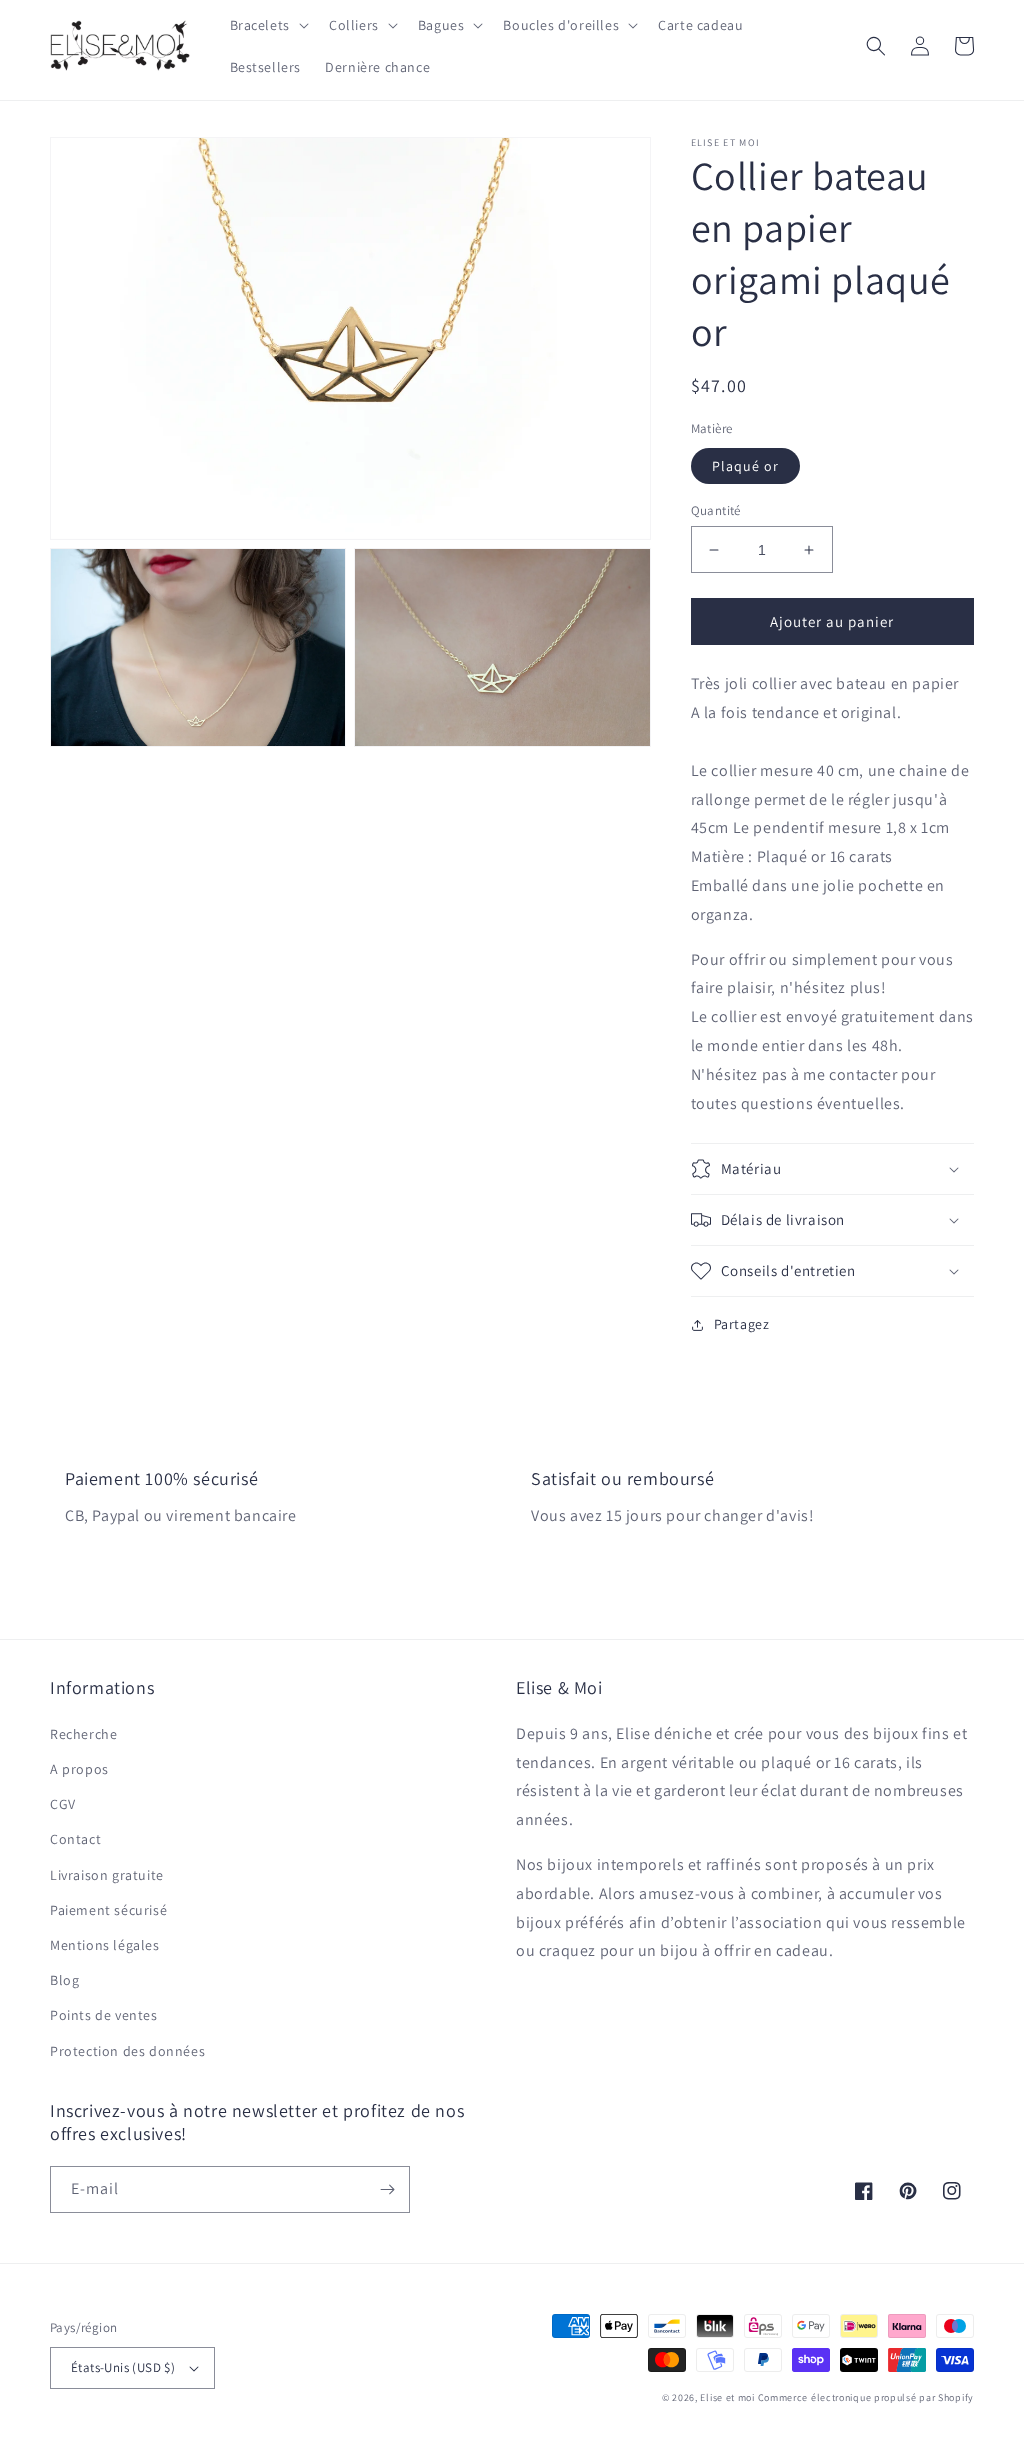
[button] (267, 25)
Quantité (716, 510)
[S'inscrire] (387, 2189)
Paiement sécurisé (108, 1910)
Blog (64, 1980)
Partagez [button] (742, 1324)
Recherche (83, 1734)
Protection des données (127, 2051)
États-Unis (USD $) (123, 2367)
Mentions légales (105, 1945)
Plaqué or (745, 466)
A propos (79, 1769)
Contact (75, 1839)
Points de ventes (104, 2015)
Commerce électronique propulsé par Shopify (866, 2397)
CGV (63, 1804)
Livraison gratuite (107, 1875)
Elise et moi (727, 2397)
